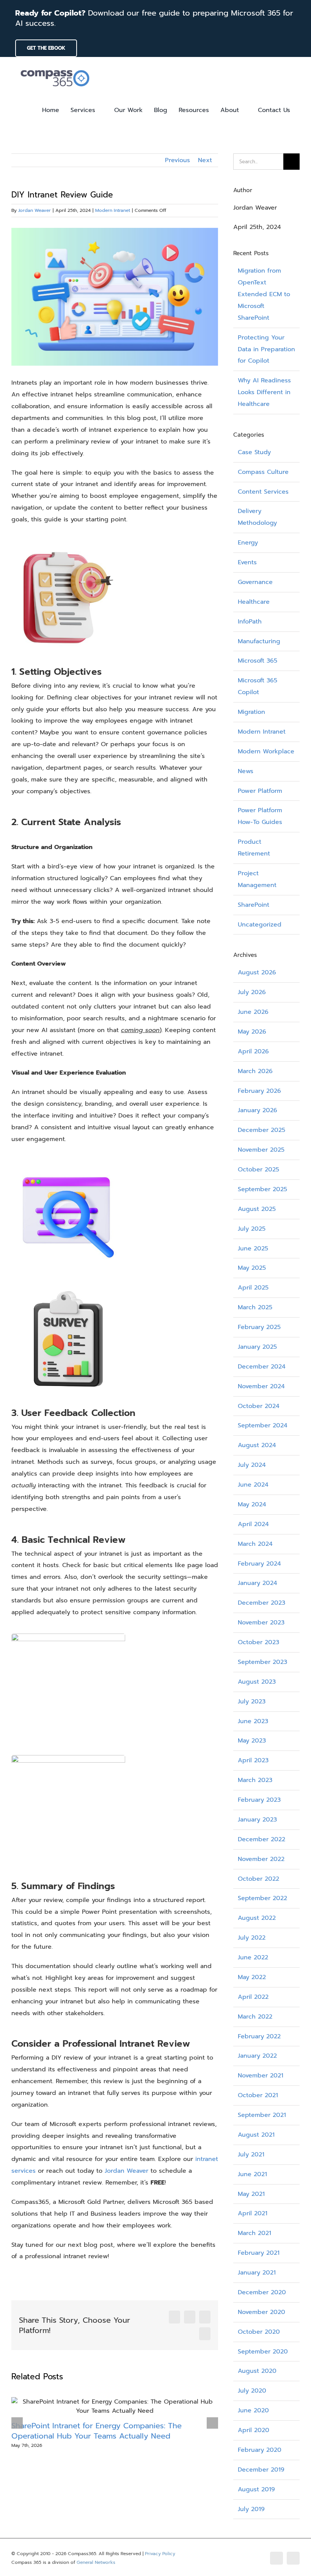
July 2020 (252, 2391)
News (246, 771)
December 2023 (262, 1603)
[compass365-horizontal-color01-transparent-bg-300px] (55, 68)
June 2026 (253, 1012)
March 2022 (255, 2017)
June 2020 (253, 2410)
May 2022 (252, 1977)
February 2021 (259, 2253)
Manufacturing (259, 641)
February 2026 (259, 1091)
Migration (251, 712)
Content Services (263, 492)
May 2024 (252, 1504)
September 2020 (263, 2352)
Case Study (254, 452)
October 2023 (258, 1642)
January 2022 (257, 2056)
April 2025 (253, 1288)
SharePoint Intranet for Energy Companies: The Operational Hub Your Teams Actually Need (97, 2431)
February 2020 (260, 2450)
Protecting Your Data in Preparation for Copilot (266, 349)
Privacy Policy (160, 2554)
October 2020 (259, 2332)
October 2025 (258, 1170)
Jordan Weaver (35, 210)
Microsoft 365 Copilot (258, 686)
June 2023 (253, 1721)
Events (247, 562)
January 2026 (258, 1110)
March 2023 (255, 1780)
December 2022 (262, 1839)
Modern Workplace (266, 751)
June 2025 (253, 1249)
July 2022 (252, 1938)
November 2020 (262, 2312)
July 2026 (252, 992)
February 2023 (259, 1800)
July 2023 (252, 1702)
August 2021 (256, 2135)
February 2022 (259, 2036)
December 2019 (261, 2470)
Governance (255, 582)
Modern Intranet (113, 210)
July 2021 (251, 2155)
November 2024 (261, 1386)
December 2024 (262, 1367)
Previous (177, 160)
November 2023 (261, 1623)
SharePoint (254, 905)
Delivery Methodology (257, 517)
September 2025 (262, 1189)
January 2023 (257, 1820)
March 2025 (255, 1307)
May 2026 (252, 1032)
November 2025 (261, 1150)
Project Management (257, 879)
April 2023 (253, 1760)
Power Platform (260, 791)
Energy (248, 543)
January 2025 (257, 1347)
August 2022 (257, 1918)
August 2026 (257, 972)
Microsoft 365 (258, 661)
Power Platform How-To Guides (260, 816)
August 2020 (257, 2371)
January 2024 (258, 1583)
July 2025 (252, 1229)
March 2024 (255, 1544)
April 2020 (254, 2430)
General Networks (96, 2562)
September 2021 (262, 2115)
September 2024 (263, 1425)
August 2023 (257, 1682)
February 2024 (259, 1564)
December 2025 (262, 1130)
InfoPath (250, 622)
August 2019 (256, 2489)
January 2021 (257, 2273)
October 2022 (258, 1879)
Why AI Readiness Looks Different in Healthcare (264, 392)
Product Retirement (254, 848)
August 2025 (257, 1209)
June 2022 (253, 1957)
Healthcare (254, 602)
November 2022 (261, 1859)
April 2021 (253, 2213)
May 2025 (252, 1268)
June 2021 (252, 2174)
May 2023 (252, 1741)
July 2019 (251, 2509)
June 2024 (253, 1485)
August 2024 (257, 1445)
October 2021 (258, 2095)
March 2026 (255, 1071)
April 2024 (253, 1524)
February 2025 (259, 1327)
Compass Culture (263, 472)
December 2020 (262, 2292)
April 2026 (253, 1051)
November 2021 (261, 2076)
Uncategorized (260, 925)
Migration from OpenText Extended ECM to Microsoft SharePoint (264, 294)
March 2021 (254, 2233)
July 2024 (252, 1465)
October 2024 (259, 1406)
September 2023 (262, 1662)
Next (205, 160)
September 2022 (262, 1898)
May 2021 (251, 2194)
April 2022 (253, 1997)
